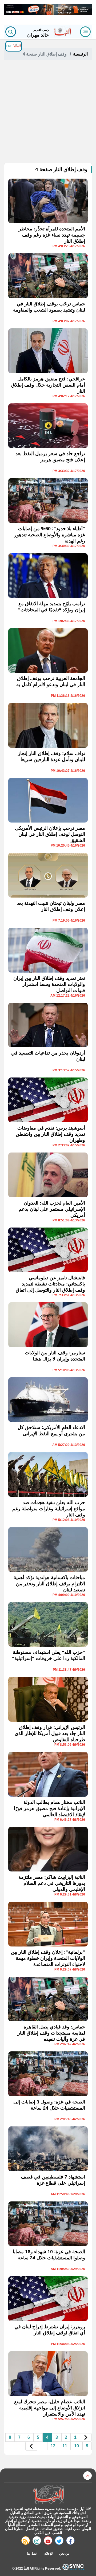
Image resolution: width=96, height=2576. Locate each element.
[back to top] (87, 2476)
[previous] (86, 2438)
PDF (10, 46)
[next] (31, 2446)
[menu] (85, 32)
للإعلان (48, 2554)
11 (65, 2446)
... (42, 2446)
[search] (11, 32)
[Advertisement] (48, 112)
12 (53, 2446)
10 (77, 2446)
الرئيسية (80, 54)
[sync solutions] (73, 2568)
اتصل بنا (32, 2554)
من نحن (64, 2554)
